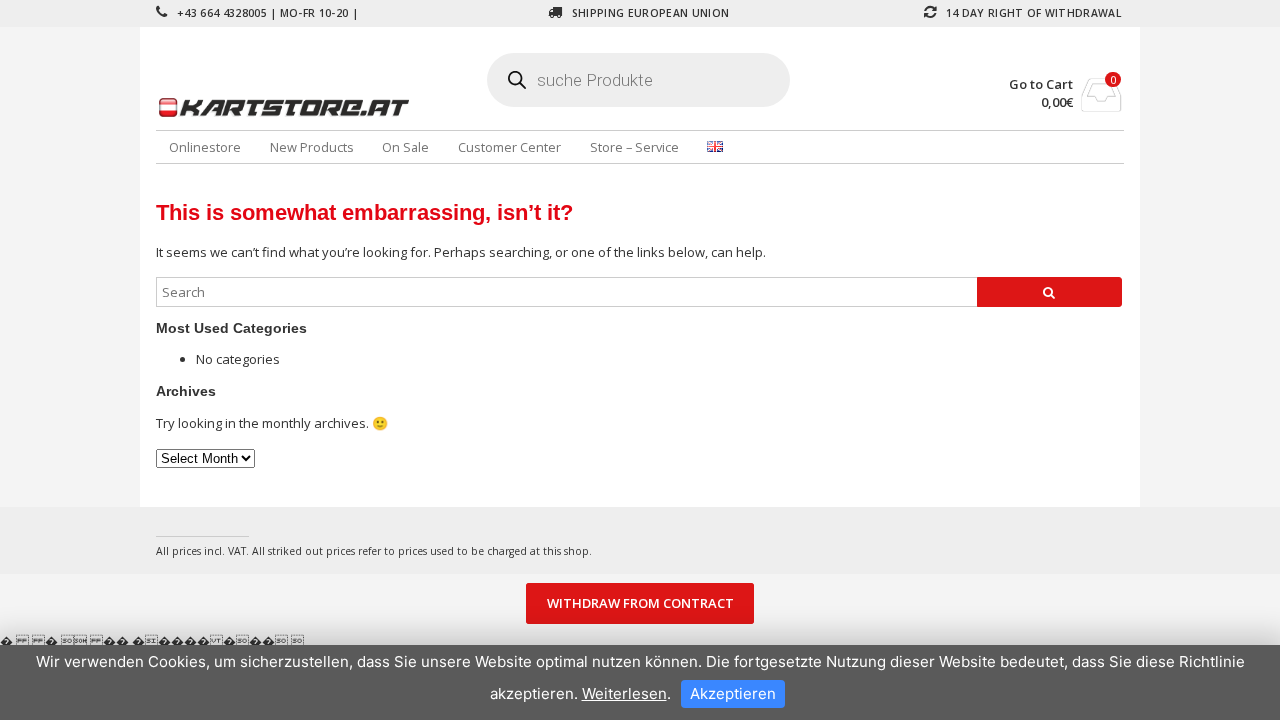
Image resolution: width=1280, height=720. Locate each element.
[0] (1101, 106)
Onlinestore (205, 147)
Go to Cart (1041, 84)
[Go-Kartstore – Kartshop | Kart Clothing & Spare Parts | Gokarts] (317, 107)
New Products (312, 147)
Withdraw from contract (640, 604)
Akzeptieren (733, 693)
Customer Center (509, 147)
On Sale (405, 147)
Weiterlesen (624, 693)
